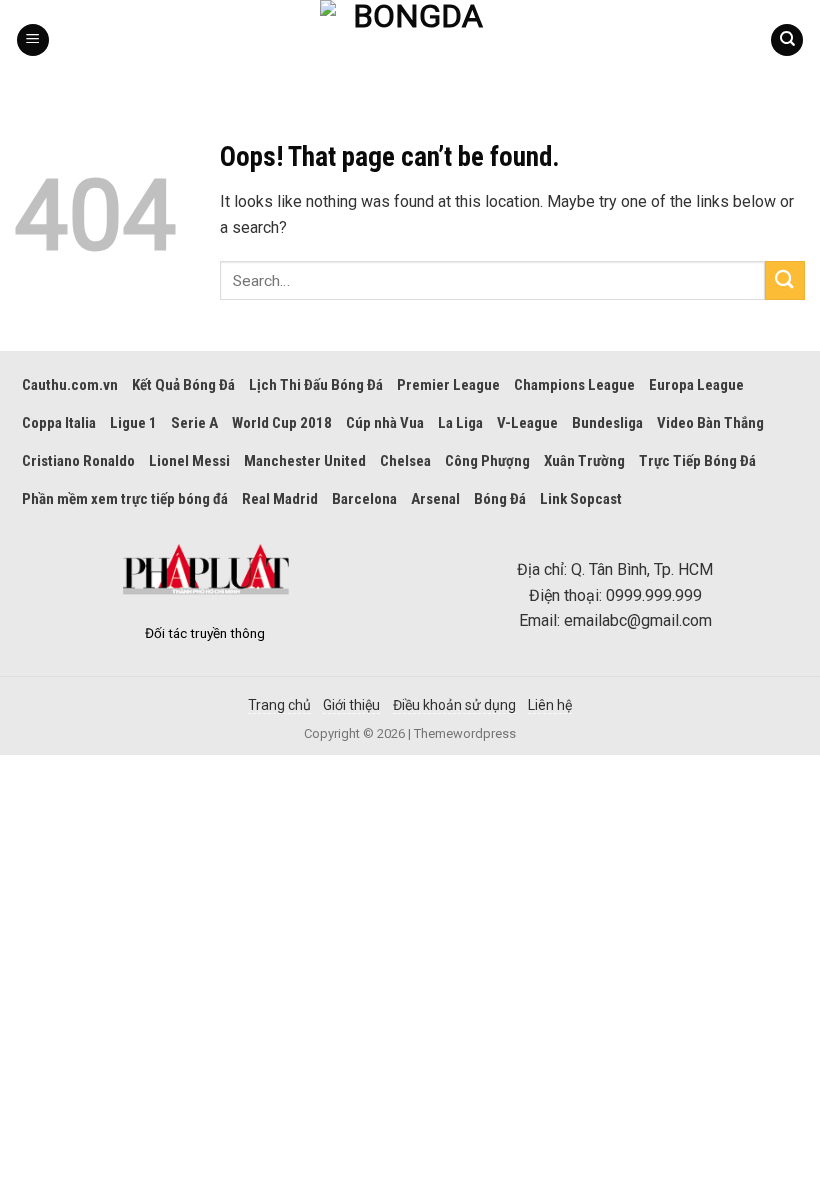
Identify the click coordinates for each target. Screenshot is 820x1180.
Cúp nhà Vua (385, 423)
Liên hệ (550, 705)
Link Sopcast (581, 499)
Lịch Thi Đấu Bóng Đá (316, 385)
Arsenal (435, 499)
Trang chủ (279, 705)
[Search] (787, 40)
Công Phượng (487, 461)
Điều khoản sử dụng (454, 705)
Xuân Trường (584, 461)
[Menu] (33, 40)
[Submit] (785, 280)
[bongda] (410, 40)
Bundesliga (607, 423)
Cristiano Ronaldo (78, 461)
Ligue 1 (133, 423)
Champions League (574, 385)
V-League (527, 423)
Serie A (194, 423)
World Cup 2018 (282, 423)
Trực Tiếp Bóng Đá (697, 461)
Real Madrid (280, 499)
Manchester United (305, 461)
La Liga (460, 423)
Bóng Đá (500, 499)
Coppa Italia (59, 423)
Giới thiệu (351, 705)
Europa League (696, 385)
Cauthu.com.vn (70, 385)
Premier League (448, 385)
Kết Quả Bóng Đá (183, 385)
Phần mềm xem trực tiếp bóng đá (125, 499)
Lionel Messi (189, 461)
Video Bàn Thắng (710, 423)
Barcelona (364, 499)
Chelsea (405, 461)
